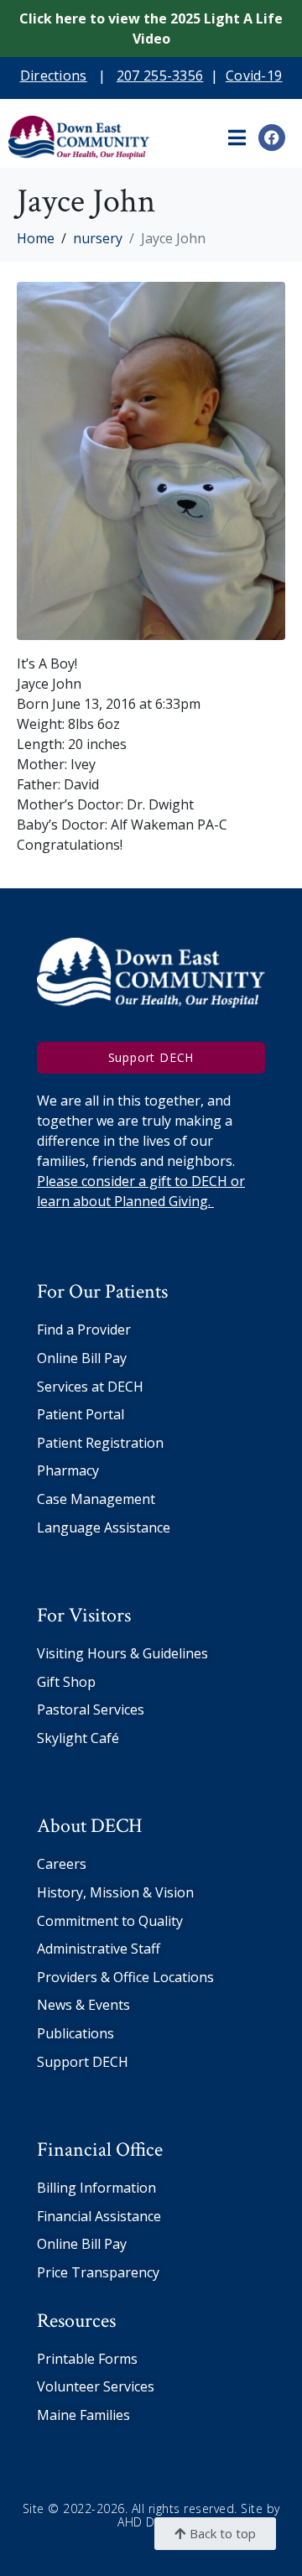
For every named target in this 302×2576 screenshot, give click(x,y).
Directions (54, 75)
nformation (120, 2188)
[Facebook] (272, 138)
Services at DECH (90, 1387)
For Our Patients (102, 1291)
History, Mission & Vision (115, 1892)
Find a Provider (84, 1330)
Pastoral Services (91, 1710)
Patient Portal (81, 1414)
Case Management (96, 1499)
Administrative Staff (99, 1949)
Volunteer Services (96, 2386)
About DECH (90, 1826)
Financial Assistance (99, 2216)
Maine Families (83, 2415)
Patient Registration (100, 1443)
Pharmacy (68, 1470)
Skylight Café (78, 1738)
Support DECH (83, 2062)
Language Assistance (104, 1527)
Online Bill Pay (82, 1358)
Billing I (60, 2188)
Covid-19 (254, 75)
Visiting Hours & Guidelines (122, 1653)
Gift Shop (66, 1682)
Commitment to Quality (110, 1921)
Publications (75, 2033)
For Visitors (84, 1615)
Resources (76, 2321)
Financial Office (100, 2149)
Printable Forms (87, 2359)
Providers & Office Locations (125, 1977)
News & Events (83, 2005)
